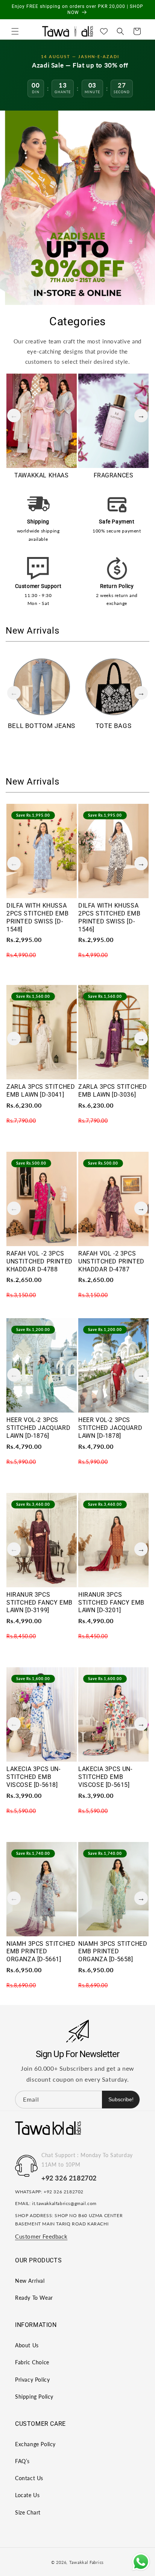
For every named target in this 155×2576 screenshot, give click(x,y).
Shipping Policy (34, 2397)
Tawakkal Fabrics (87, 2562)
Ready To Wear (34, 2298)
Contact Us (29, 2478)
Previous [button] (14, 415)
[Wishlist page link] (104, 31)
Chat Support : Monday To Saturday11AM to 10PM (87, 2160)
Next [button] (141, 415)
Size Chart (28, 2512)
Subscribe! (121, 2099)
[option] (42, 429)
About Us (27, 2345)
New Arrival (30, 2281)
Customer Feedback (41, 2236)
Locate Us (27, 2495)
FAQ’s (22, 2461)
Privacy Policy (32, 2380)
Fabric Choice (32, 2362)
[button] (15, 31)
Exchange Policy (35, 2444)
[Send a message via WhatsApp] (141, 2562)
